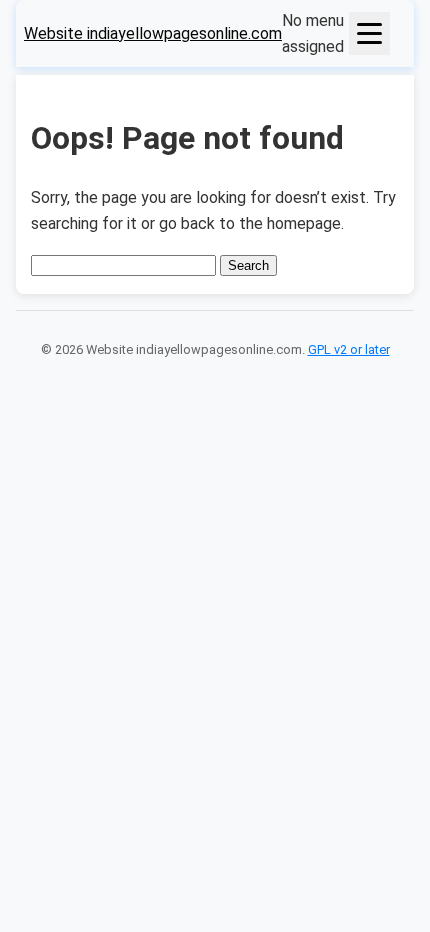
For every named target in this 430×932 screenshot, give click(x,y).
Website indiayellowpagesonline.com (153, 33)
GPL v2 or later (349, 349)
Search (248, 265)
